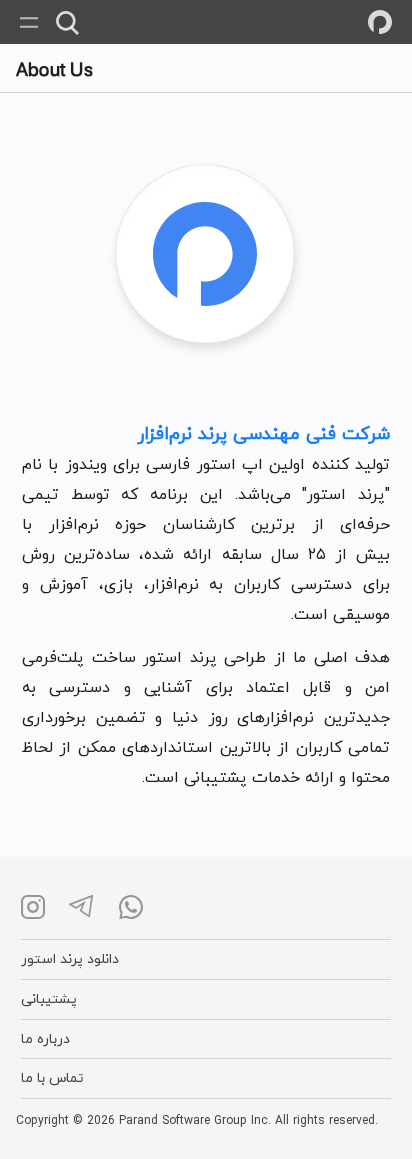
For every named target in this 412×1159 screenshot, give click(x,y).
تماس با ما (52, 1077)
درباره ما (45, 1038)
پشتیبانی (49, 998)
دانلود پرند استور (70, 958)
